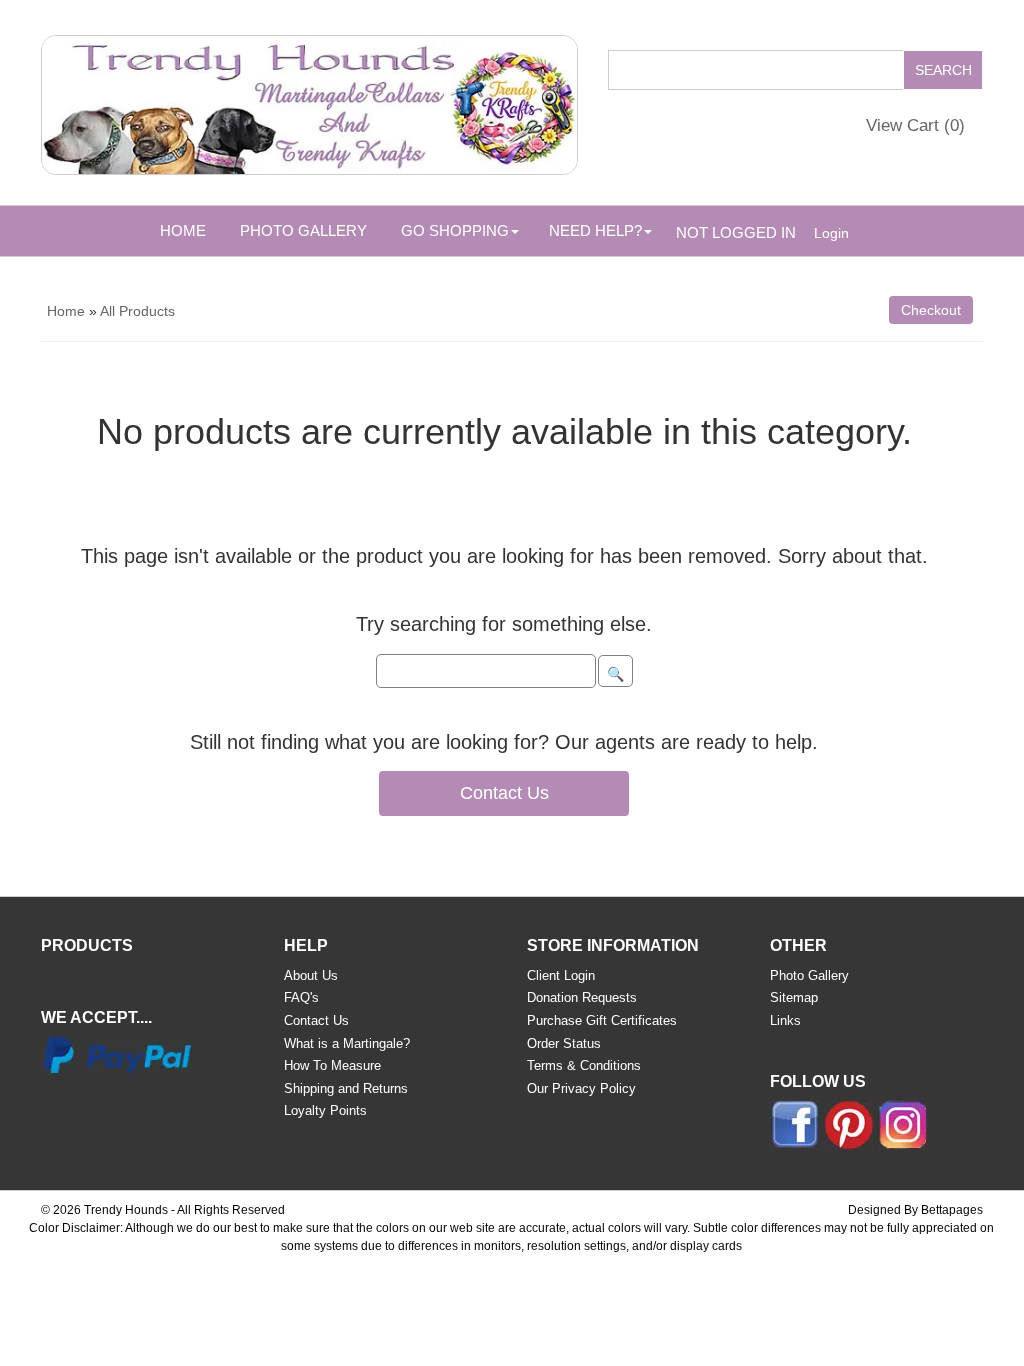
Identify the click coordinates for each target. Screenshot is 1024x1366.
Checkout (931, 310)
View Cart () (915, 125)
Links (785, 1020)
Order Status (564, 1043)
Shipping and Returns (346, 1088)
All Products (137, 311)
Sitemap (794, 997)
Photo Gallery (303, 230)
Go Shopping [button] (455, 230)
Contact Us (504, 793)
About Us (311, 975)
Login (831, 233)
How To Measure (332, 1065)
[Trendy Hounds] (309, 101)
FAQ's (301, 997)
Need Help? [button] (595, 230)
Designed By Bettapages (915, 1210)
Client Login (561, 975)
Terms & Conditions (584, 1065)
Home (183, 230)
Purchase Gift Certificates (602, 1020)
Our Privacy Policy (581, 1088)
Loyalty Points (325, 1110)
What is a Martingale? (347, 1043)
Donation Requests (582, 997)
